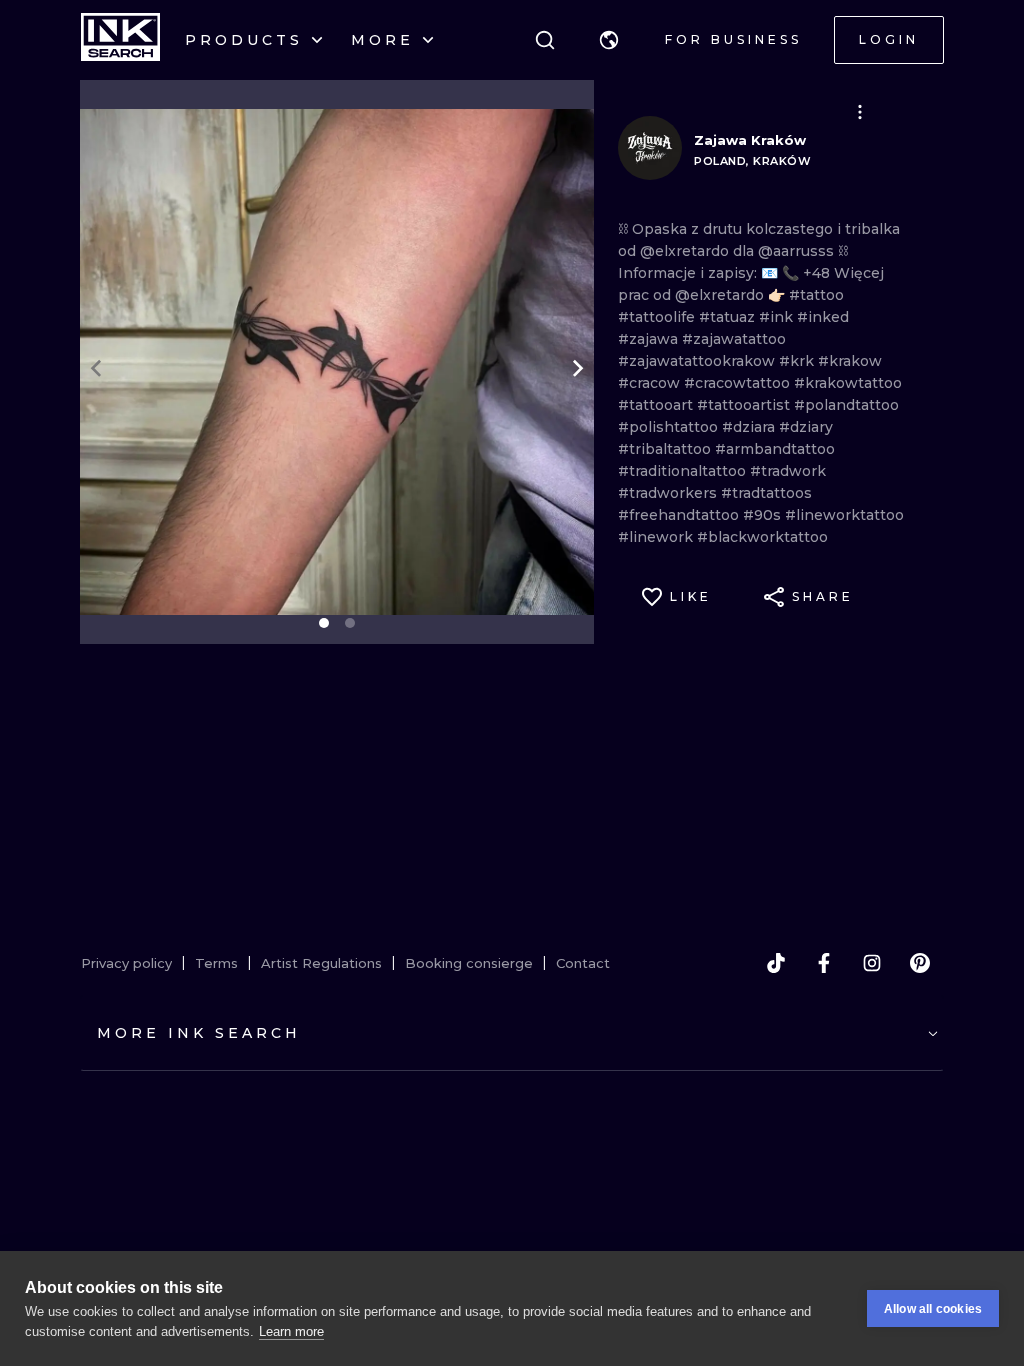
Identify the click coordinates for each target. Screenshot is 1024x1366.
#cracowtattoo (739, 383)
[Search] (545, 40)
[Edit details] (860, 112)
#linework (657, 537)
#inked (823, 317)
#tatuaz (729, 317)
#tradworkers (669, 493)
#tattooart (657, 405)
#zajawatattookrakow (698, 361)
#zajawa (650, 339)
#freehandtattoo (680, 515)
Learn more (291, 1331)
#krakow (850, 361)
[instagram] (872, 963)
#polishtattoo (670, 427)
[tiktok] (776, 963)
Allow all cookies (933, 1309)
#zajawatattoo (734, 339)
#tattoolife (658, 317)
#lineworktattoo (844, 515)
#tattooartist (745, 405)
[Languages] (609, 40)
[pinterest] (920, 963)
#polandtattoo (846, 405)
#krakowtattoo (848, 383)
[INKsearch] (120, 40)
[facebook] (824, 963)
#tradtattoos (766, 493)
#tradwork (788, 471)
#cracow (651, 383)
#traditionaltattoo (684, 471)
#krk (798, 361)
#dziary (806, 427)
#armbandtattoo (775, 449)
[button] (609, 40)
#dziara (750, 427)
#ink (778, 317)
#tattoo (816, 295)
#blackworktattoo (762, 537)
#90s (764, 515)
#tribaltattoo (666, 449)
